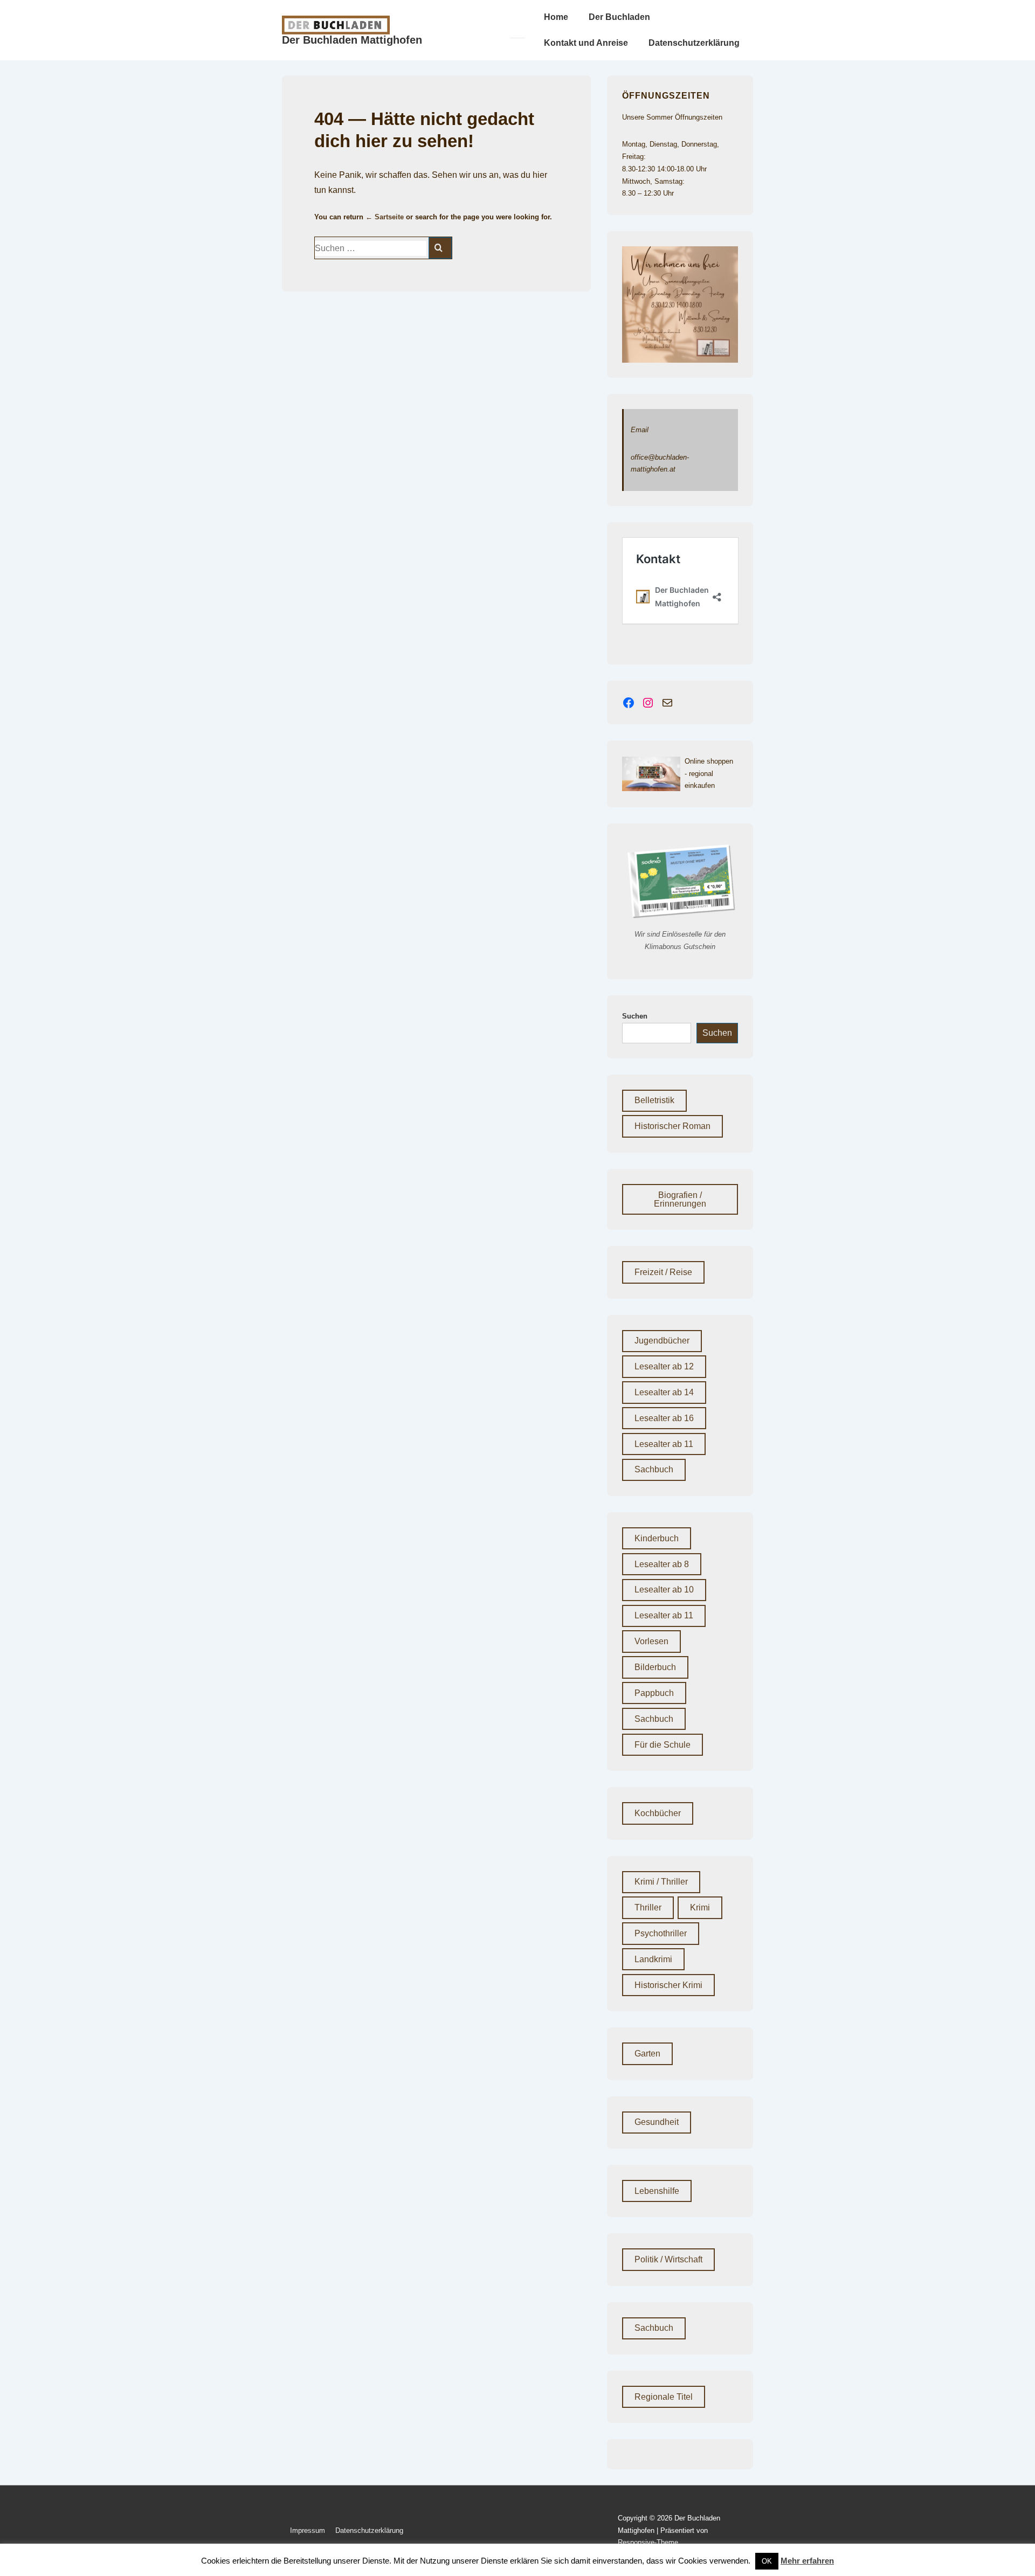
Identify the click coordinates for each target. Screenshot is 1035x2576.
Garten (647, 2054)
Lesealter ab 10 (664, 1590)
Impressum (308, 2530)
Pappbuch (654, 1693)
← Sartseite (385, 217)
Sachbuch (654, 1469)
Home (556, 17)
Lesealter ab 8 (662, 1564)
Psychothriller (661, 1933)
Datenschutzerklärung (694, 43)
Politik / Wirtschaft (668, 2259)
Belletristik (654, 1100)
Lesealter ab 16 (664, 1418)
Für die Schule (663, 1745)
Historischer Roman (672, 1126)
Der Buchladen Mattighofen (352, 40)
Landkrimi (653, 1959)
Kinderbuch (657, 1538)
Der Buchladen (619, 17)
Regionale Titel (664, 2397)
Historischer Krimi (668, 1985)
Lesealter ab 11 (664, 1444)
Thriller (648, 1907)
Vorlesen (651, 1641)
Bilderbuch (655, 1667)
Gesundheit (657, 2122)
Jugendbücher (662, 1341)
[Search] (440, 248)
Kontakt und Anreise (586, 43)
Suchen (635, 1016)
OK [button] (767, 2561)
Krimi (700, 1907)
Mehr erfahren (807, 2561)
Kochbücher (658, 1813)
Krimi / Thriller (661, 1882)
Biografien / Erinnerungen (680, 1199)
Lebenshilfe (657, 2191)
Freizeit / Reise (663, 1272)
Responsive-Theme (648, 2542)
